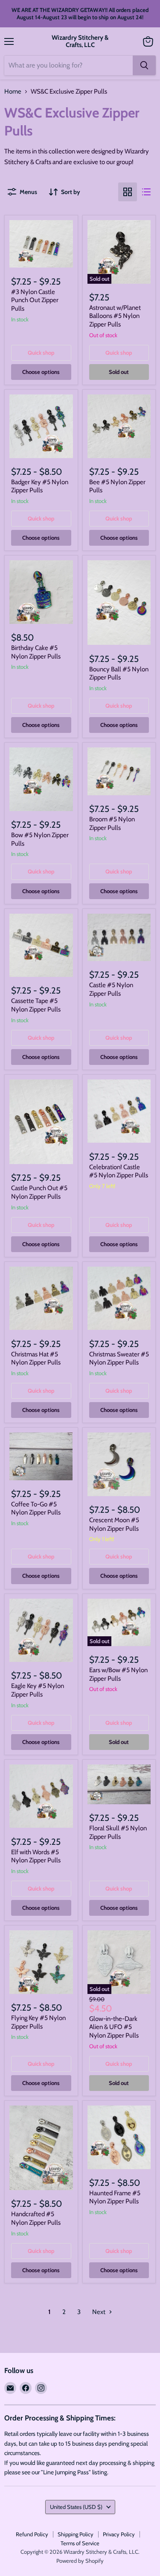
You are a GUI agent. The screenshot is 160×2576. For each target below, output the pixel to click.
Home (13, 92)
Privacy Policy (119, 2534)
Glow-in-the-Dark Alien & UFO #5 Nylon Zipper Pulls (114, 2027)
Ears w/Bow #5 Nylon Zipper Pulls (118, 1674)
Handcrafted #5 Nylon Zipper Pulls (36, 2218)
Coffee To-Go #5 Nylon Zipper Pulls (36, 1509)
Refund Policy (32, 2534)
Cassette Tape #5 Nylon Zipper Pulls (36, 1005)
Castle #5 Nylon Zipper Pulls (111, 989)
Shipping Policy (76, 2534)
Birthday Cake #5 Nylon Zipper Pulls (36, 652)
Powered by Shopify (80, 2561)
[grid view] (128, 192)
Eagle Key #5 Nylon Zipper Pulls (38, 1690)
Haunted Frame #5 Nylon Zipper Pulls (115, 2197)
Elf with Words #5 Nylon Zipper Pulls (36, 1856)
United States (76, 2507)
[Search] (144, 65)
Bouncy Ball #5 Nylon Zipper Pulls (119, 673)
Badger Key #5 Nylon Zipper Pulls (40, 486)
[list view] (146, 192)
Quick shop (41, 353)
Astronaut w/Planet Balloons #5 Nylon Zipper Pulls (115, 316)
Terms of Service (80, 2543)
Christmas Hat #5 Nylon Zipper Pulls (36, 1359)
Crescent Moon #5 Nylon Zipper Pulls (114, 1524)
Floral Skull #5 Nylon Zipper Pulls (118, 1832)
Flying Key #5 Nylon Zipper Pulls (38, 2022)
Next (99, 2312)
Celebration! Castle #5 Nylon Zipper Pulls (119, 1171)
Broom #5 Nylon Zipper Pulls (112, 823)
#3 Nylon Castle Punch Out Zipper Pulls (35, 300)
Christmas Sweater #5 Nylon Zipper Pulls (119, 1359)
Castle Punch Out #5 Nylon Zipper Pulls (39, 1192)
